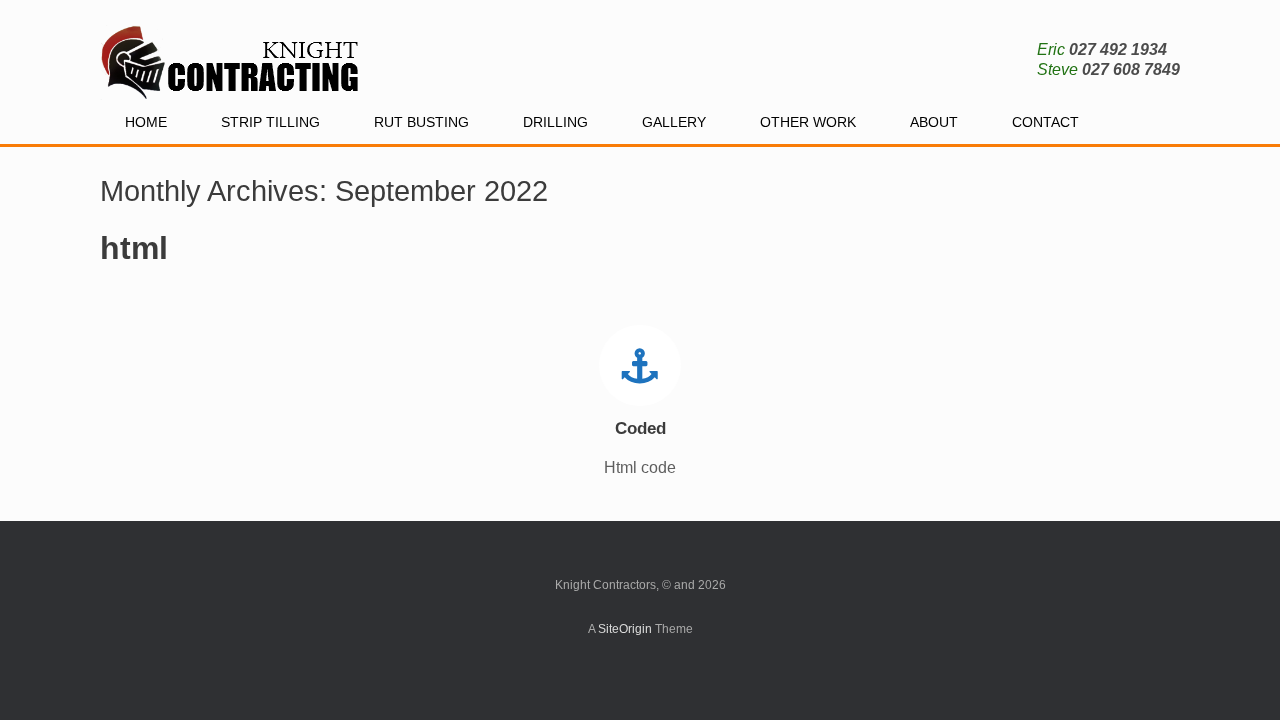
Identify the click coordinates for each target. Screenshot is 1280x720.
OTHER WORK (808, 122)
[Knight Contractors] (232, 50)
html (134, 248)
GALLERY (674, 122)
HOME (146, 122)
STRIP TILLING (270, 122)
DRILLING (555, 122)
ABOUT (934, 122)
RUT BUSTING (421, 122)
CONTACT (1045, 122)
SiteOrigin (625, 629)
